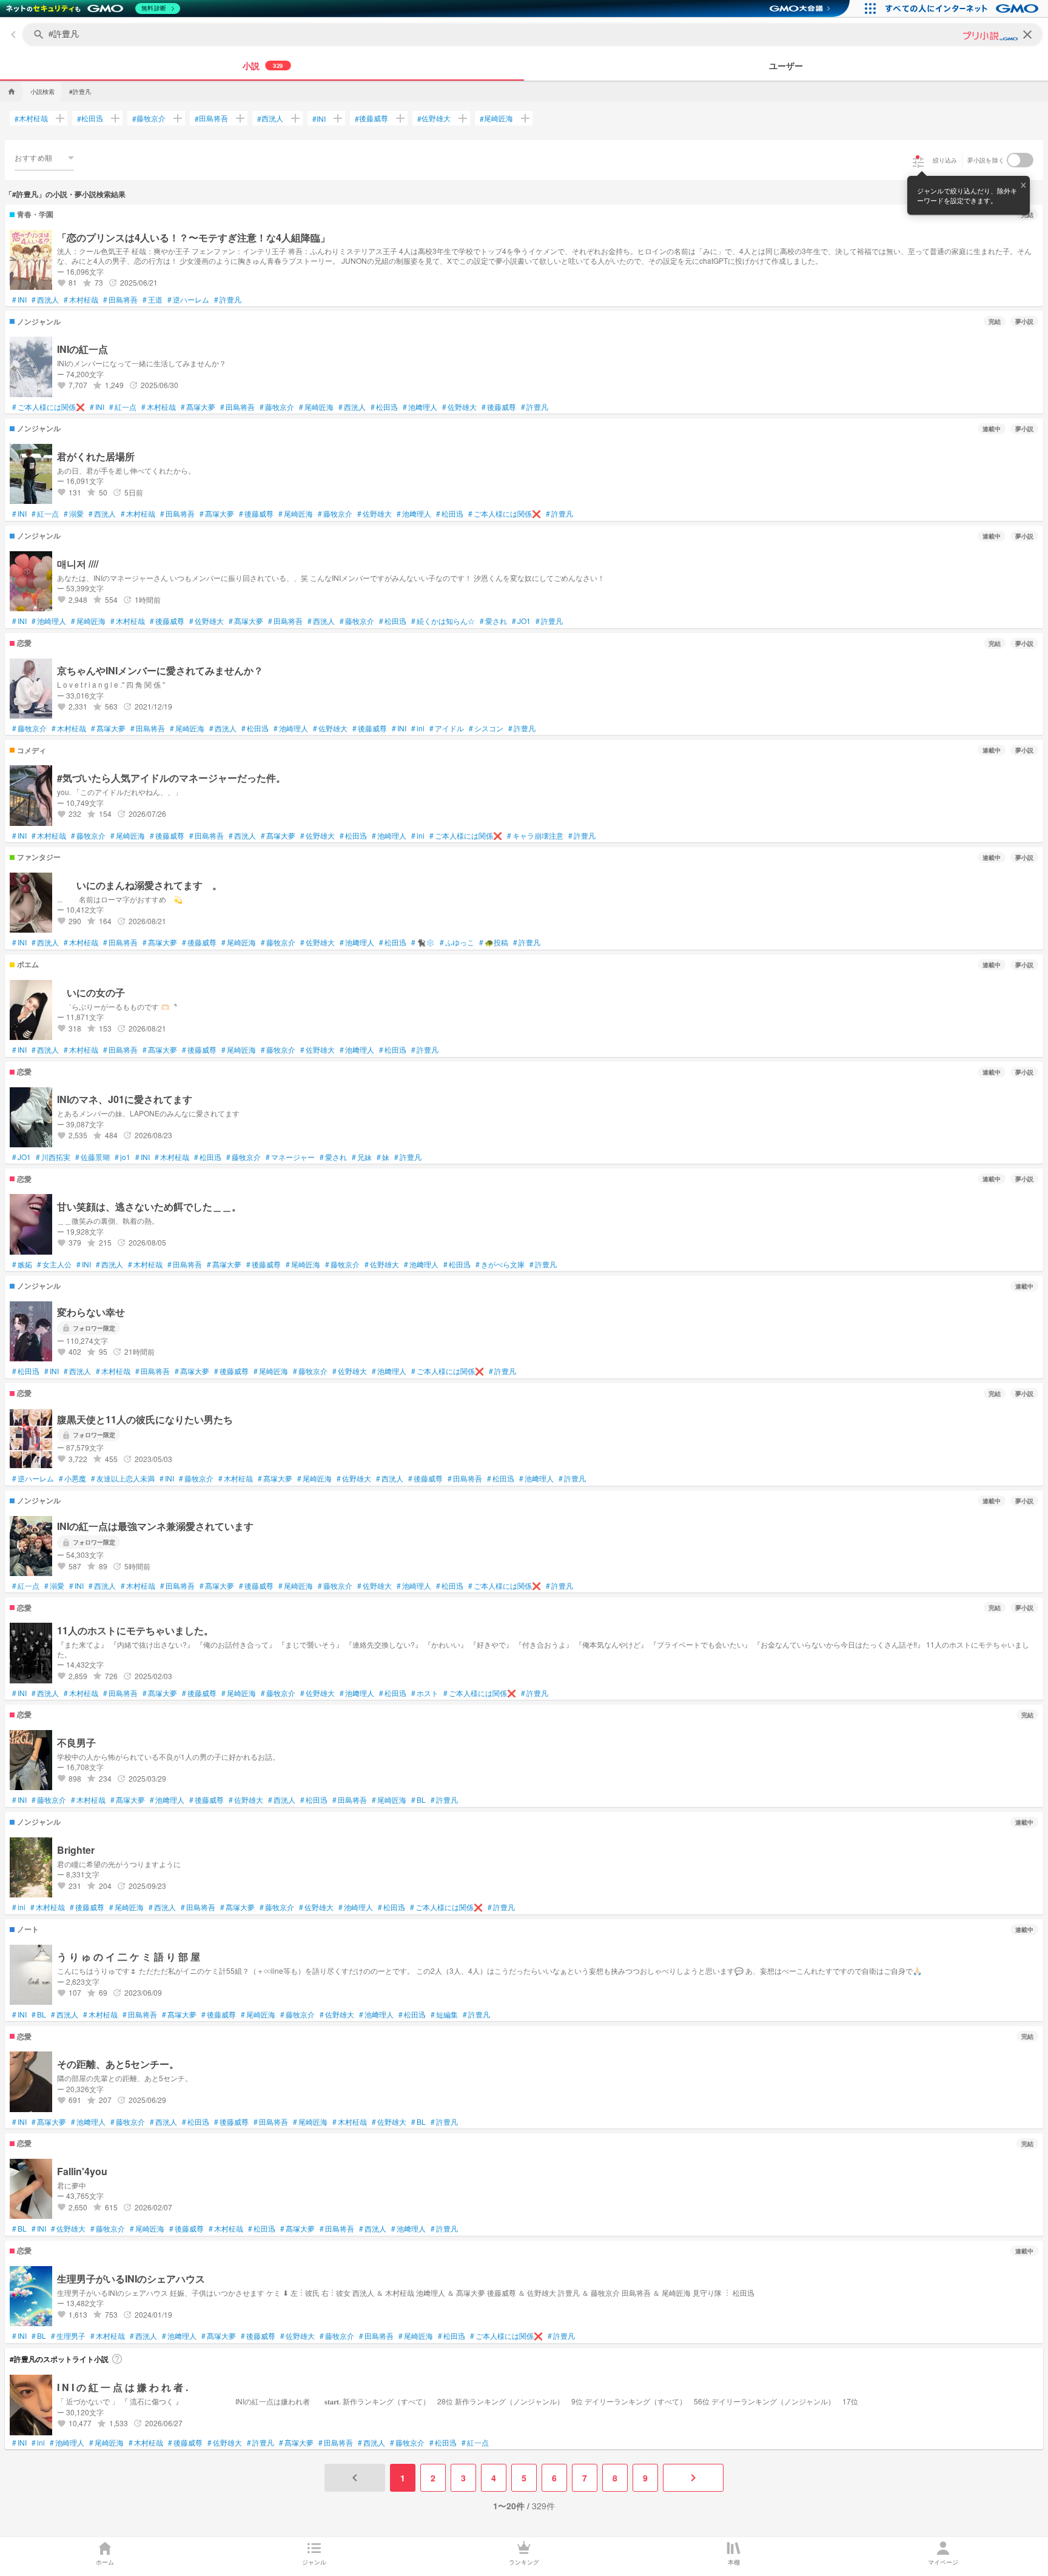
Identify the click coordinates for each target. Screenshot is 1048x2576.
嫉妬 (22, 1264)
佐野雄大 (434, 118)
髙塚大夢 (198, 407)
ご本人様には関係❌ (49, 407)
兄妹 (362, 1157)
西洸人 (270, 118)
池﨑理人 (420, 407)
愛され (493, 621)
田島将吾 (211, 118)
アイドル (447, 728)
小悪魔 (72, 1478)
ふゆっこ (457, 942)
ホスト (425, 1693)
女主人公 (54, 1264)
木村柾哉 (31, 118)
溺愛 (74, 514)
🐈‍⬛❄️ (423, 942)
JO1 (521, 621)
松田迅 (90, 118)
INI (319, 119)
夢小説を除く (986, 160)
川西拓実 (53, 1157)
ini (418, 728)
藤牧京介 (149, 118)
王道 (153, 300)
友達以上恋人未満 (123, 1478)
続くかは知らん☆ (443, 621)
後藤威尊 (371, 118)
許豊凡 (228, 300)
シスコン (486, 728)
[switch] (1020, 160)
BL (418, 1800)
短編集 (444, 2014)
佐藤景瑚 (92, 1157)
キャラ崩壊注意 (535, 836)
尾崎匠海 (496, 118)
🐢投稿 (494, 942)
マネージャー (290, 1157)
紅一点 (123, 407)
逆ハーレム (188, 300)
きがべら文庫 (500, 1264)
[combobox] (44, 158)
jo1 (123, 1157)
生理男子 (68, 2336)
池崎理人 (49, 621)
